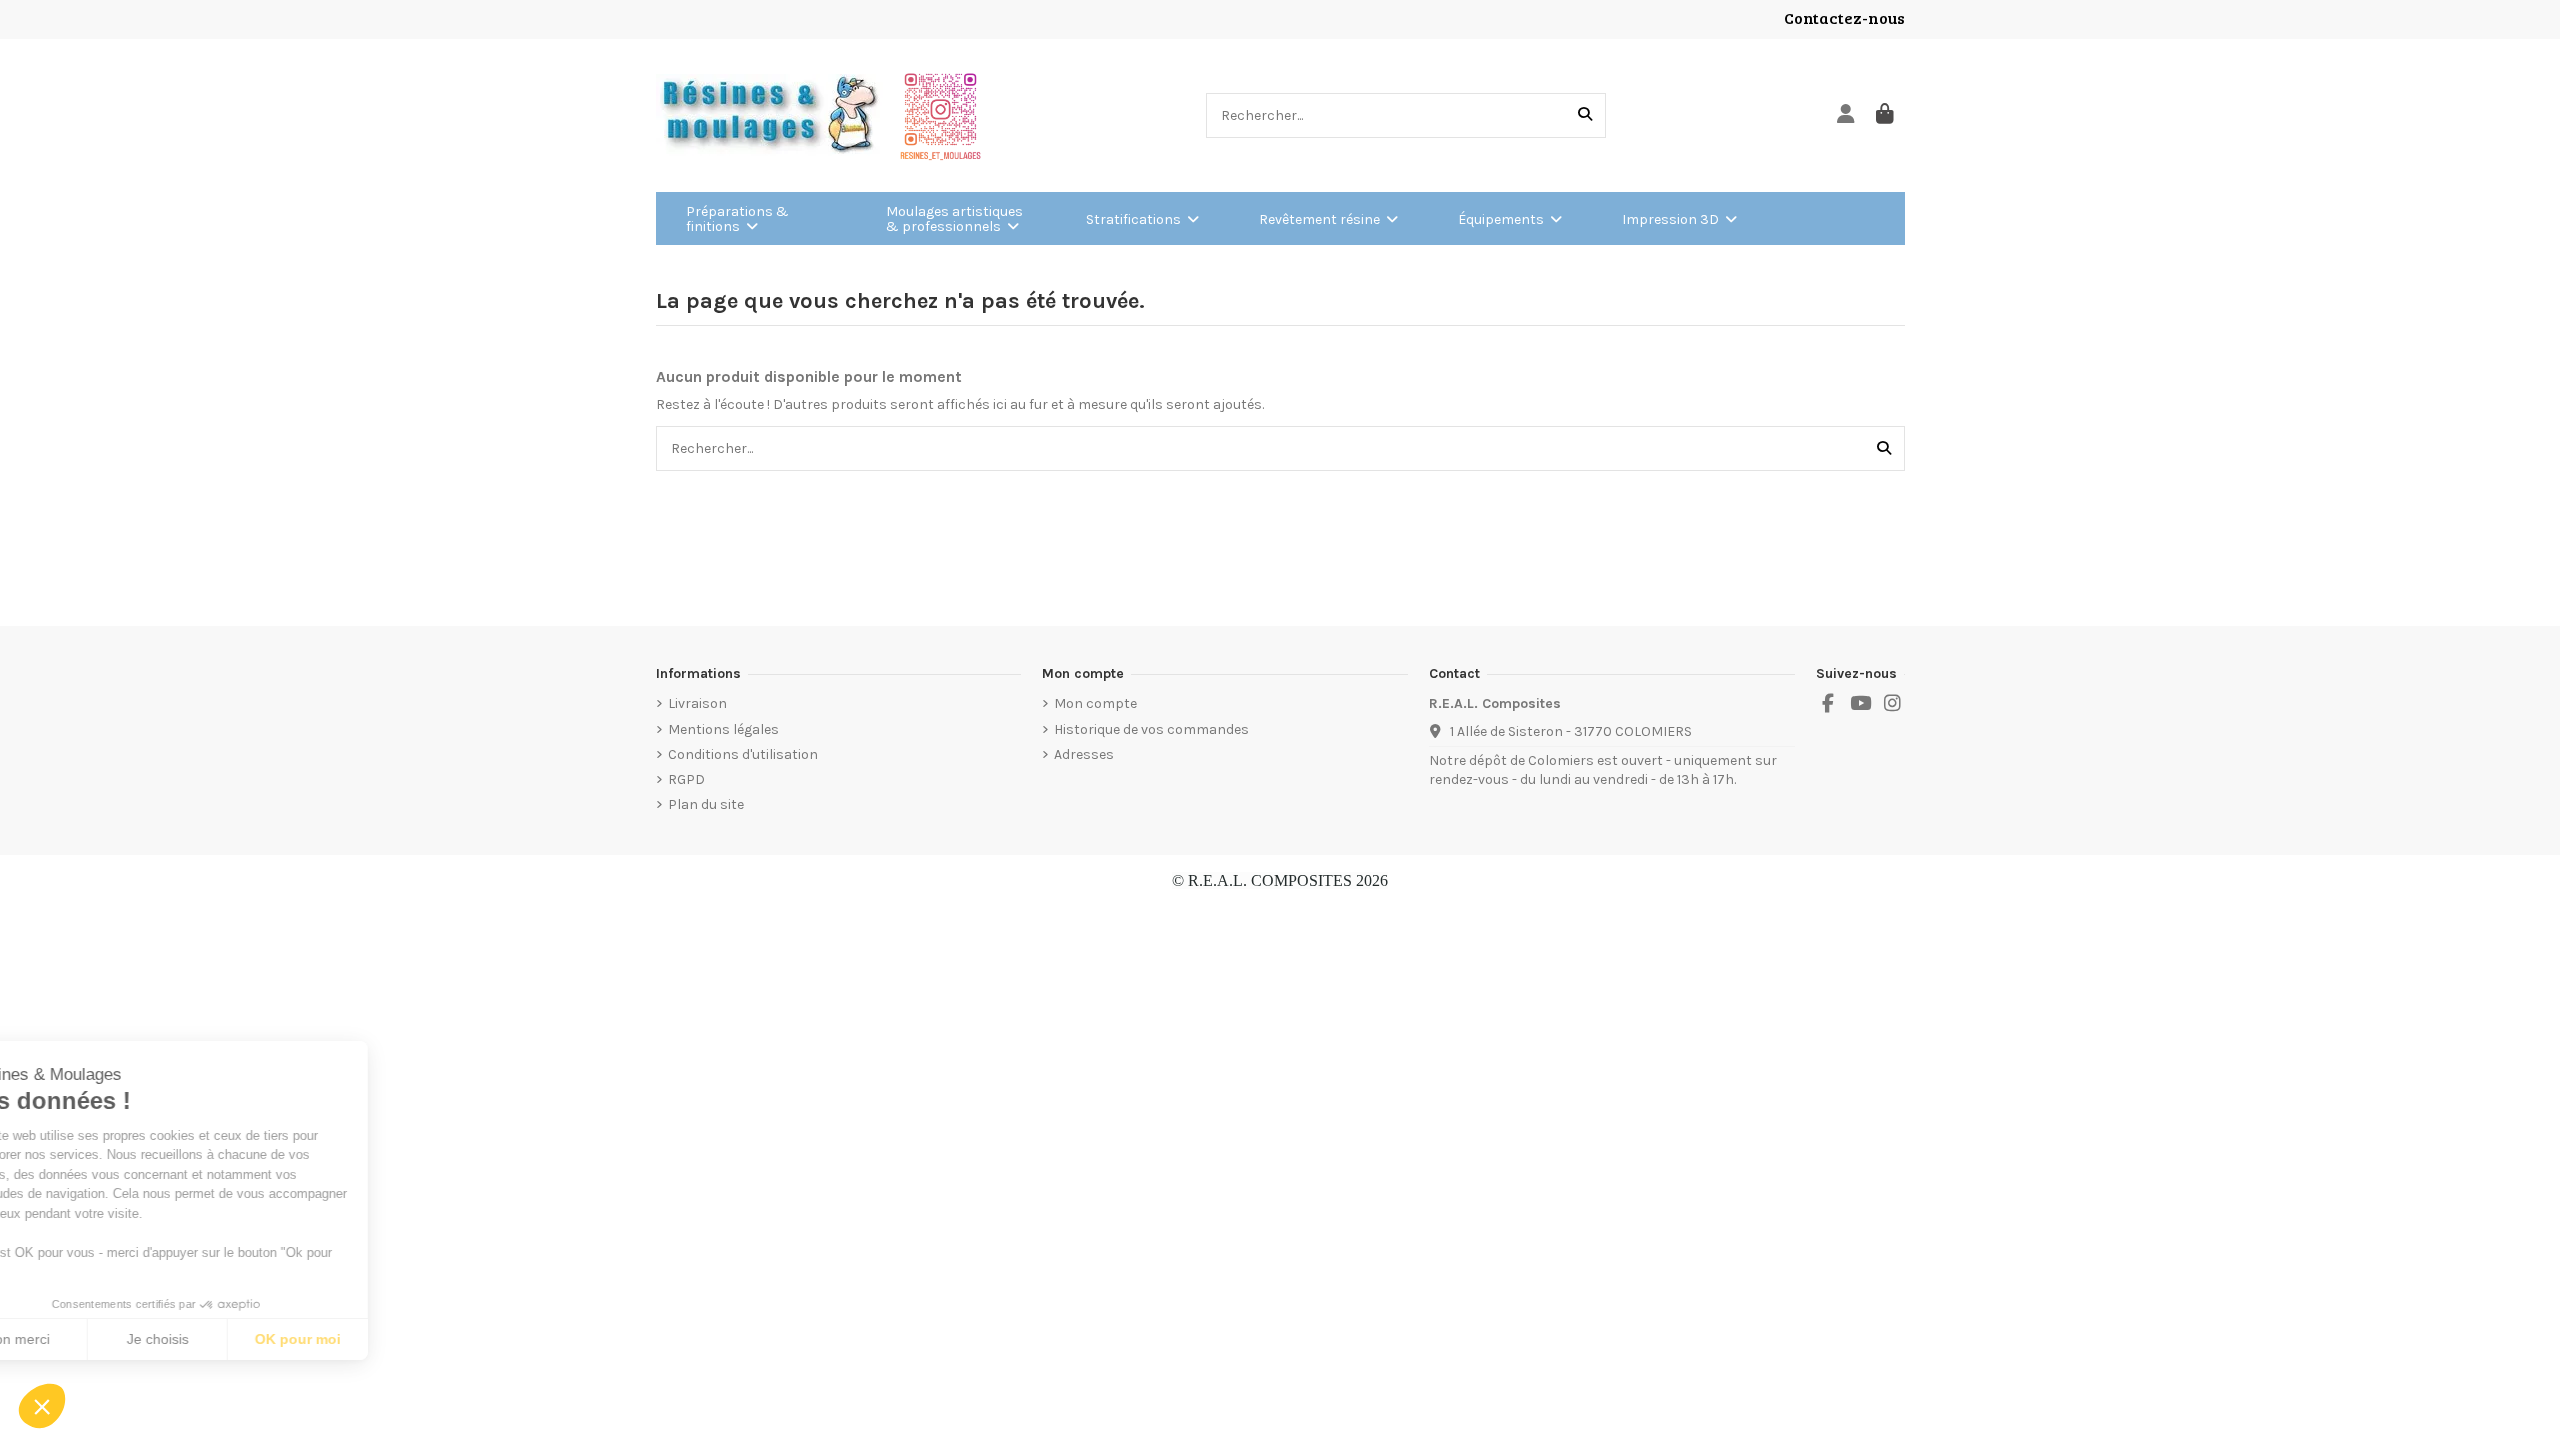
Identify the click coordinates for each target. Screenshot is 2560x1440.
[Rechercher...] (1585, 115)
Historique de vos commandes (1151, 729)
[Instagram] (1893, 704)
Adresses (1084, 754)
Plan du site (706, 804)
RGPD (686, 779)
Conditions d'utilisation (743, 754)
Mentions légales (723, 729)
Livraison (697, 703)
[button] (42, 1406)
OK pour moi (370, 1339)
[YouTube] (1860, 704)
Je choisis (230, 1339)
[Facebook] (1828, 704)
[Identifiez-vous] (1846, 115)
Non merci (89, 1339)
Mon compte (1095, 703)
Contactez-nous (1844, 17)
